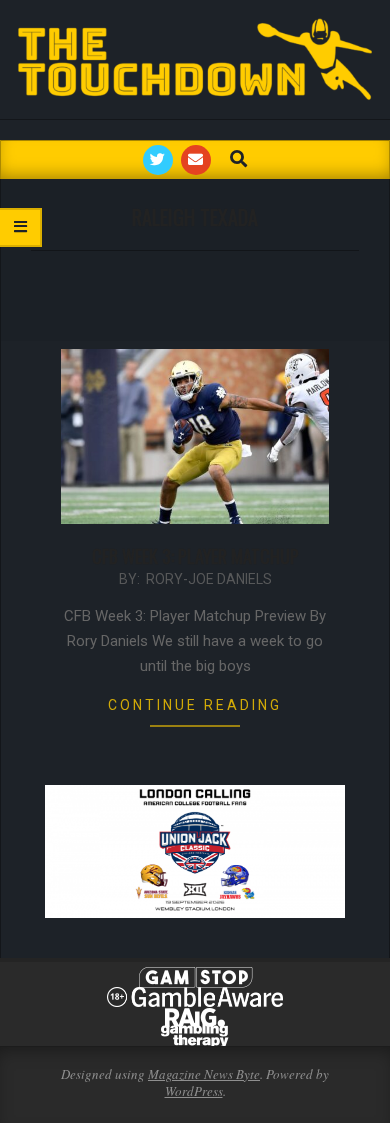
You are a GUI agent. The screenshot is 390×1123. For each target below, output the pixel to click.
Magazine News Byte (204, 1074)
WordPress (194, 1091)
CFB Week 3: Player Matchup (195, 556)
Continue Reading (195, 705)
